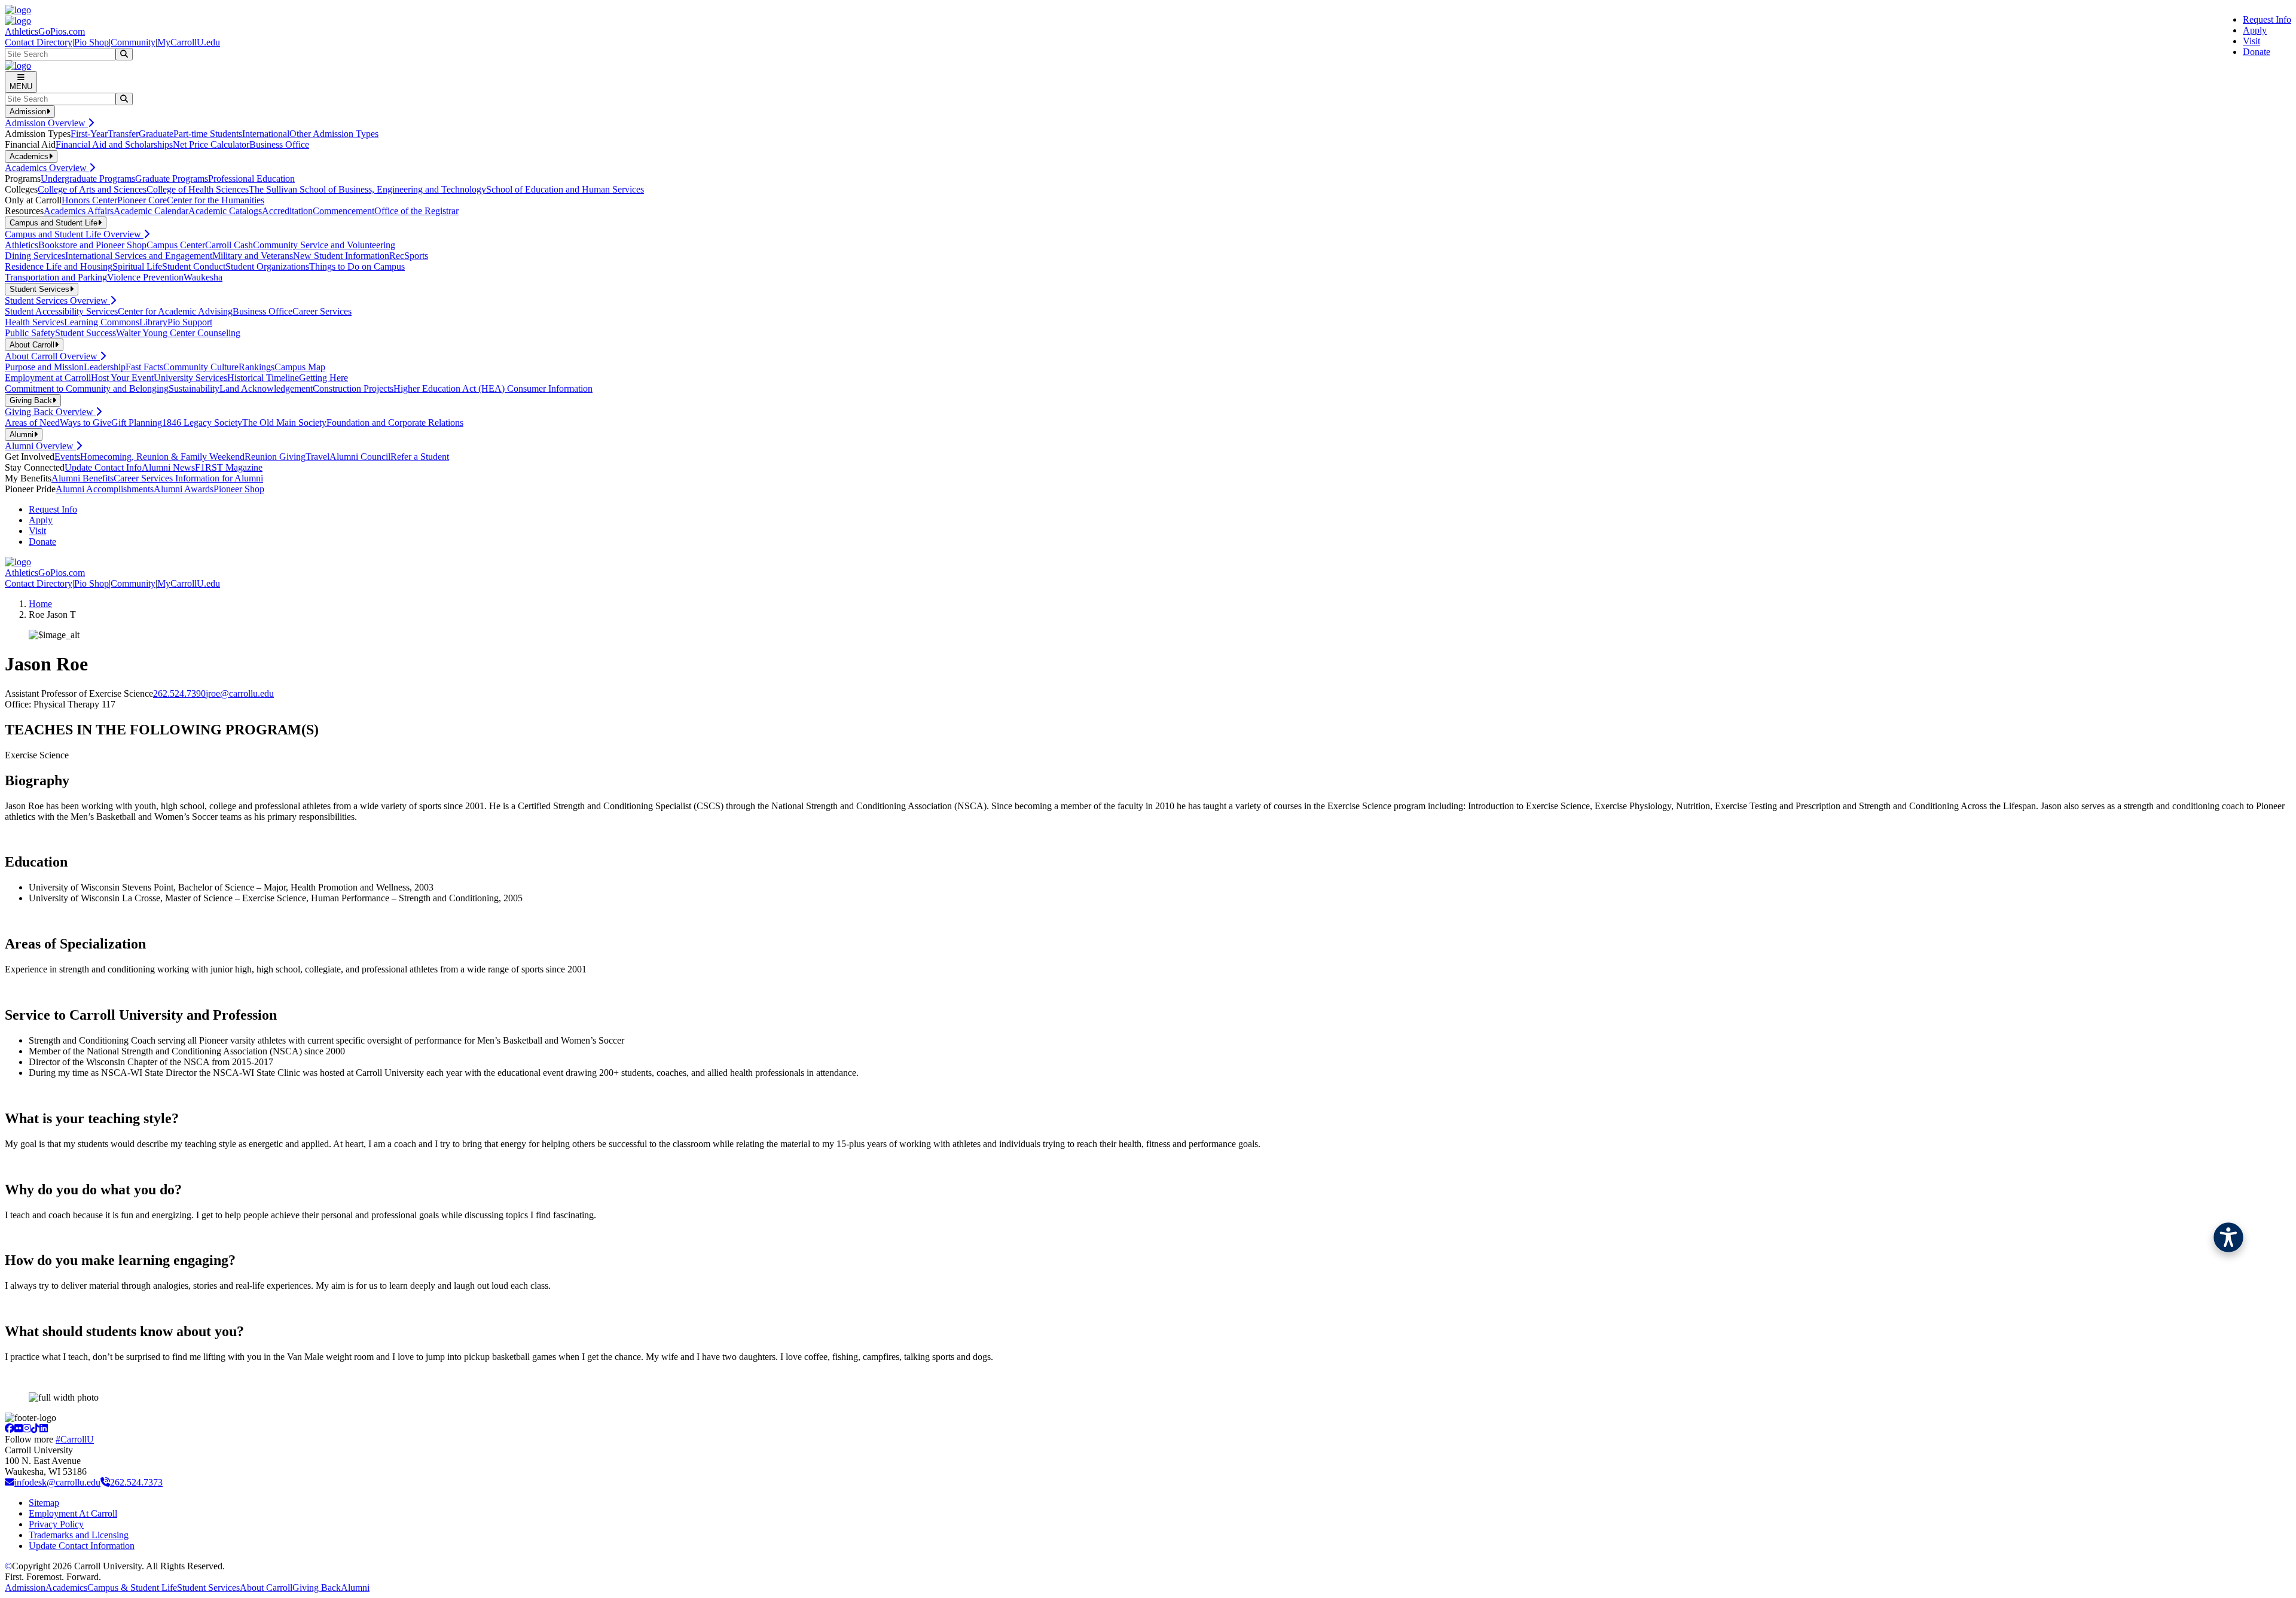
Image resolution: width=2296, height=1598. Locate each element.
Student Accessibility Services (61, 311)
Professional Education (251, 179)
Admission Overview (46, 123)
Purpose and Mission (44, 367)
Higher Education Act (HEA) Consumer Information (493, 388)
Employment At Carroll (73, 1513)
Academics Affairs (79, 211)
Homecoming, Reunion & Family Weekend (162, 457)
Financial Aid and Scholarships (114, 144)
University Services (190, 378)
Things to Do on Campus (357, 266)
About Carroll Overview (52, 356)
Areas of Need (32, 423)
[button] (2228, 1237)
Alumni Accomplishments (105, 489)
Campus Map (300, 367)
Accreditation (287, 211)
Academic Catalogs (225, 211)
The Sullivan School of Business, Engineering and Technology (367, 189)
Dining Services (35, 256)
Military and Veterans (253, 256)
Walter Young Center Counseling (178, 333)
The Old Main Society (284, 423)
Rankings (257, 367)
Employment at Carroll (48, 378)
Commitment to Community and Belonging (87, 388)
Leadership (105, 367)
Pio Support (190, 322)
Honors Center (89, 200)
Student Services (208, 1588)
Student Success (86, 333)
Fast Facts (144, 367)
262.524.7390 (179, 693)
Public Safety (30, 333)
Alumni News (168, 467)
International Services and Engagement (139, 256)
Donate (2257, 52)
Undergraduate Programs (88, 179)
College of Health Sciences (198, 189)
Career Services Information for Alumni (188, 478)
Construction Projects (353, 388)
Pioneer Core (142, 200)
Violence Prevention (145, 277)
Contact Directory (39, 42)
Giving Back (317, 1588)
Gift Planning (137, 423)
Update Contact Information (82, 1546)
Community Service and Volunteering (324, 245)
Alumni (355, 1588)
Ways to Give (86, 423)
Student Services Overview (57, 301)
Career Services (322, 311)
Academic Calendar (151, 211)
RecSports (409, 256)
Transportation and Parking (56, 277)
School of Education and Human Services (565, 189)
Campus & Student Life (132, 1588)
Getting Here (323, 378)
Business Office (279, 144)
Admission (25, 1588)
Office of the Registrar (416, 211)
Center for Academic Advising (175, 311)
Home (40, 604)
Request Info (2267, 19)
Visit (2251, 41)
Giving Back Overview (50, 412)
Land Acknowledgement (266, 388)
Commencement (344, 211)
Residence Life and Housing (59, 266)
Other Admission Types (334, 134)
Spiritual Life (137, 266)
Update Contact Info (103, 467)
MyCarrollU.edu (189, 42)
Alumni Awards (184, 489)
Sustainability (194, 388)
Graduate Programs (172, 179)
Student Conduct (194, 266)
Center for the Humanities (216, 200)
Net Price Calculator (211, 144)
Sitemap (44, 1503)
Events (67, 457)
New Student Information (341, 256)
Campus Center (176, 245)
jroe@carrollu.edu (240, 693)
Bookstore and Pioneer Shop (92, 245)
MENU (21, 86)
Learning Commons (102, 322)
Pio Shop (91, 42)
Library (153, 322)
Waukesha (203, 277)
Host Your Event (122, 378)
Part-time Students (208, 134)
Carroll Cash (229, 245)
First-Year (89, 134)
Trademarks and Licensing (79, 1535)
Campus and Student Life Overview (74, 234)
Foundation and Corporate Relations (395, 423)
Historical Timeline (263, 378)
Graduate (156, 134)
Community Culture (201, 367)
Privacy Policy (56, 1524)
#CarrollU (75, 1439)
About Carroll (266, 1588)
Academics (66, 1588)
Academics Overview (47, 168)
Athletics (22, 245)
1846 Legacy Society (202, 423)
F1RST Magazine (229, 467)
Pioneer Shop (239, 489)
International (266, 134)
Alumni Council (360, 457)
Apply (2255, 30)
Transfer (123, 134)
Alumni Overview (40, 446)
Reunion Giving (275, 457)
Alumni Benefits (83, 478)
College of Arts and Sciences (92, 189)
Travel (317, 457)
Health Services (34, 322)
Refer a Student (420, 457)
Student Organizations (267, 266)
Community (133, 42)
